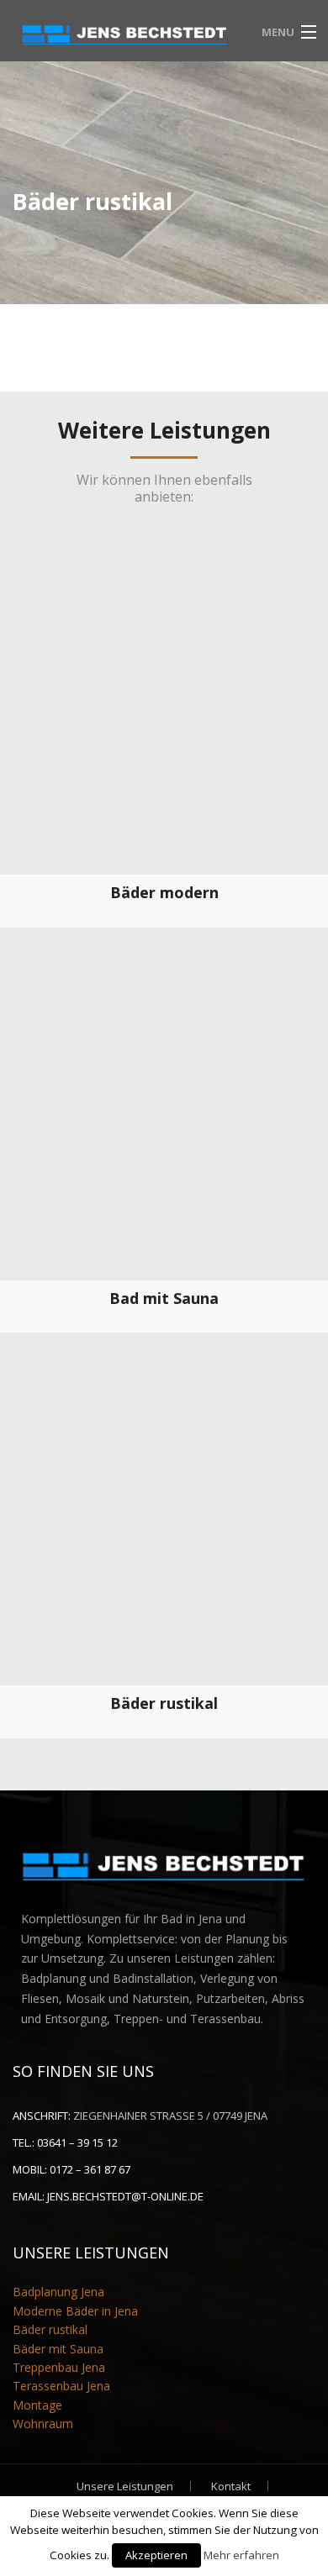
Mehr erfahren (241, 2555)
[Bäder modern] (164, 711)
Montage (37, 2405)
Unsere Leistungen (125, 2486)
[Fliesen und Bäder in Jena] (125, 30)
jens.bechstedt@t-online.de (125, 2196)
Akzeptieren (156, 2555)
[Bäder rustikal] (164, 1522)
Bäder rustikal (50, 2329)
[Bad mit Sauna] (164, 1117)
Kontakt (231, 2486)
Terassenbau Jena (61, 2386)
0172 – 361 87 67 (90, 2169)
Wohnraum (43, 2424)
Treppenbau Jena (59, 2367)
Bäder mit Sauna (58, 2349)
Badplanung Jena (58, 2292)
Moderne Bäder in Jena (75, 2311)
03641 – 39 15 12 (77, 2142)
